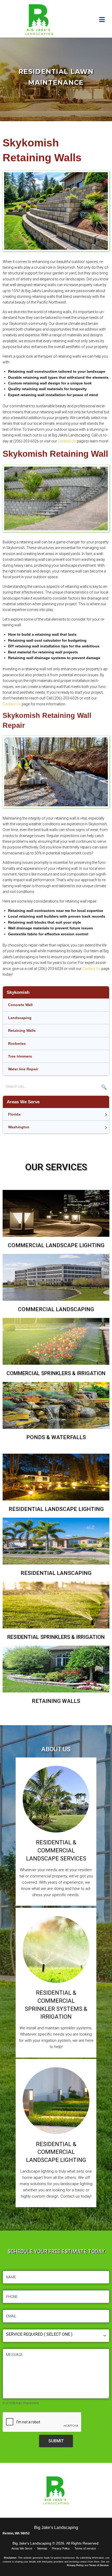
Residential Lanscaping (56, 1573)
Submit (56, 2441)
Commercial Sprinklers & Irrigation (56, 1373)
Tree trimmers (20, 1056)
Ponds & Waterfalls (56, 1437)
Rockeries (17, 1044)
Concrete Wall (20, 1005)
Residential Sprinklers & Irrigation (56, 1637)
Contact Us (67, 441)
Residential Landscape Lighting (56, 1509)
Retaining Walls (22, 1031)
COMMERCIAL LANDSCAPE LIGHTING (56, 1245)
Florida (14, 1114)
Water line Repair (23, 1069)
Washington (19, 1127)
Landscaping (20, 1018)
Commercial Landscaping (56, 1309)
